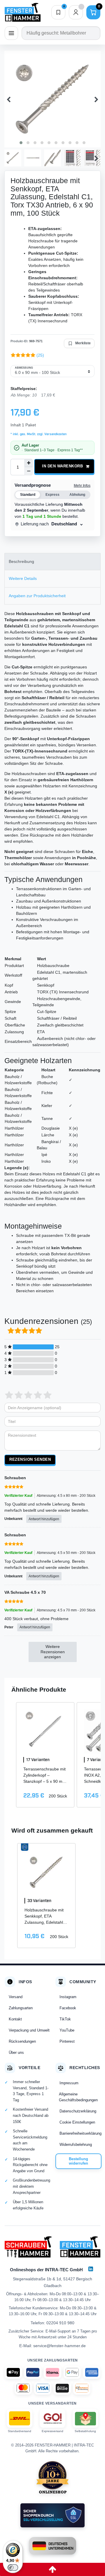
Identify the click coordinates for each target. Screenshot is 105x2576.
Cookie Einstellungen (77, 2122)
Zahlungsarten (21, 2008)
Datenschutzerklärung (78, 2111)
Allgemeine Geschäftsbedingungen (78, 2097)
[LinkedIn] (91, 2269)
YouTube (67, 2030)
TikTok (65, 2019)
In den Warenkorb (62, 466)
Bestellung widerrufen (78, 2161)
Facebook (68, 2008)
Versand (16, 1997)
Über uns (16, 2053)
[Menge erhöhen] (29, 463)
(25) (40, 355)
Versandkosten (55, 434)
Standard (28, 495)
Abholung (77, 495)
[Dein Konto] (76, 12)
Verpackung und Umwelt (29, 2030)
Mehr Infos (82, 486)
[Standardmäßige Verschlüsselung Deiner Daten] (52, 2515)
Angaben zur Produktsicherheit (37, 596)
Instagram (68, 1997)
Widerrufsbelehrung (76, 2145)
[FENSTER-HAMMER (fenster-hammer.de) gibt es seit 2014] (53, 2477)
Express (52, 495)
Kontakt (15, 2019)
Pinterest (67, 2041)
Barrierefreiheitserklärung (80, 2133)
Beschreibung (21, 561)
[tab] (52, 562)
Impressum (69, 2083)
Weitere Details (23, 578)
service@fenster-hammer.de (60, 2346)
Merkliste (83, 343)
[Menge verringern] (29, 471)
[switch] (13, 2568)
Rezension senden (30, 1460)
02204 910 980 (60, 2323)
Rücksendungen (22, 2041)
